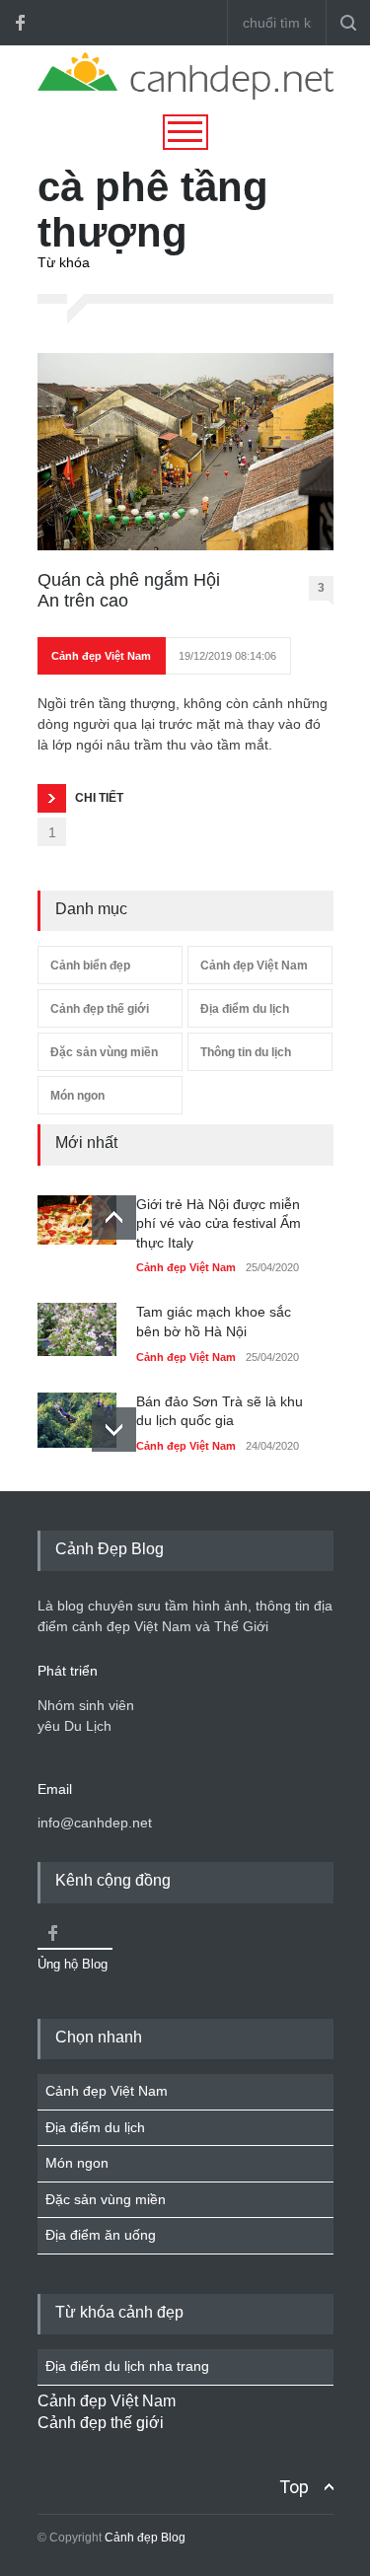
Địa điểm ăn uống (101, 2235)
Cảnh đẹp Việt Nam (101, 656)
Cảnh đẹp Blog (145, 2538)
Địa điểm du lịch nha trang (127, 2366)
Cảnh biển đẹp (90, 966)
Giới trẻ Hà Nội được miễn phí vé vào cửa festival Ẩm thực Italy (219, 1223)
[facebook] (20, 23)
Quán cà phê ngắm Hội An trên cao (129, 591)
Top (294, 2487)
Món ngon (77, 1096)
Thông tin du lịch (246, 1052)
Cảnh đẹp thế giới (100, 1009)
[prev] (114, 1217)
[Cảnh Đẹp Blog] (185, 95)
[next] (114, 1430)
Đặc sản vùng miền (104, 1052)
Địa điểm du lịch (245, 1009)
